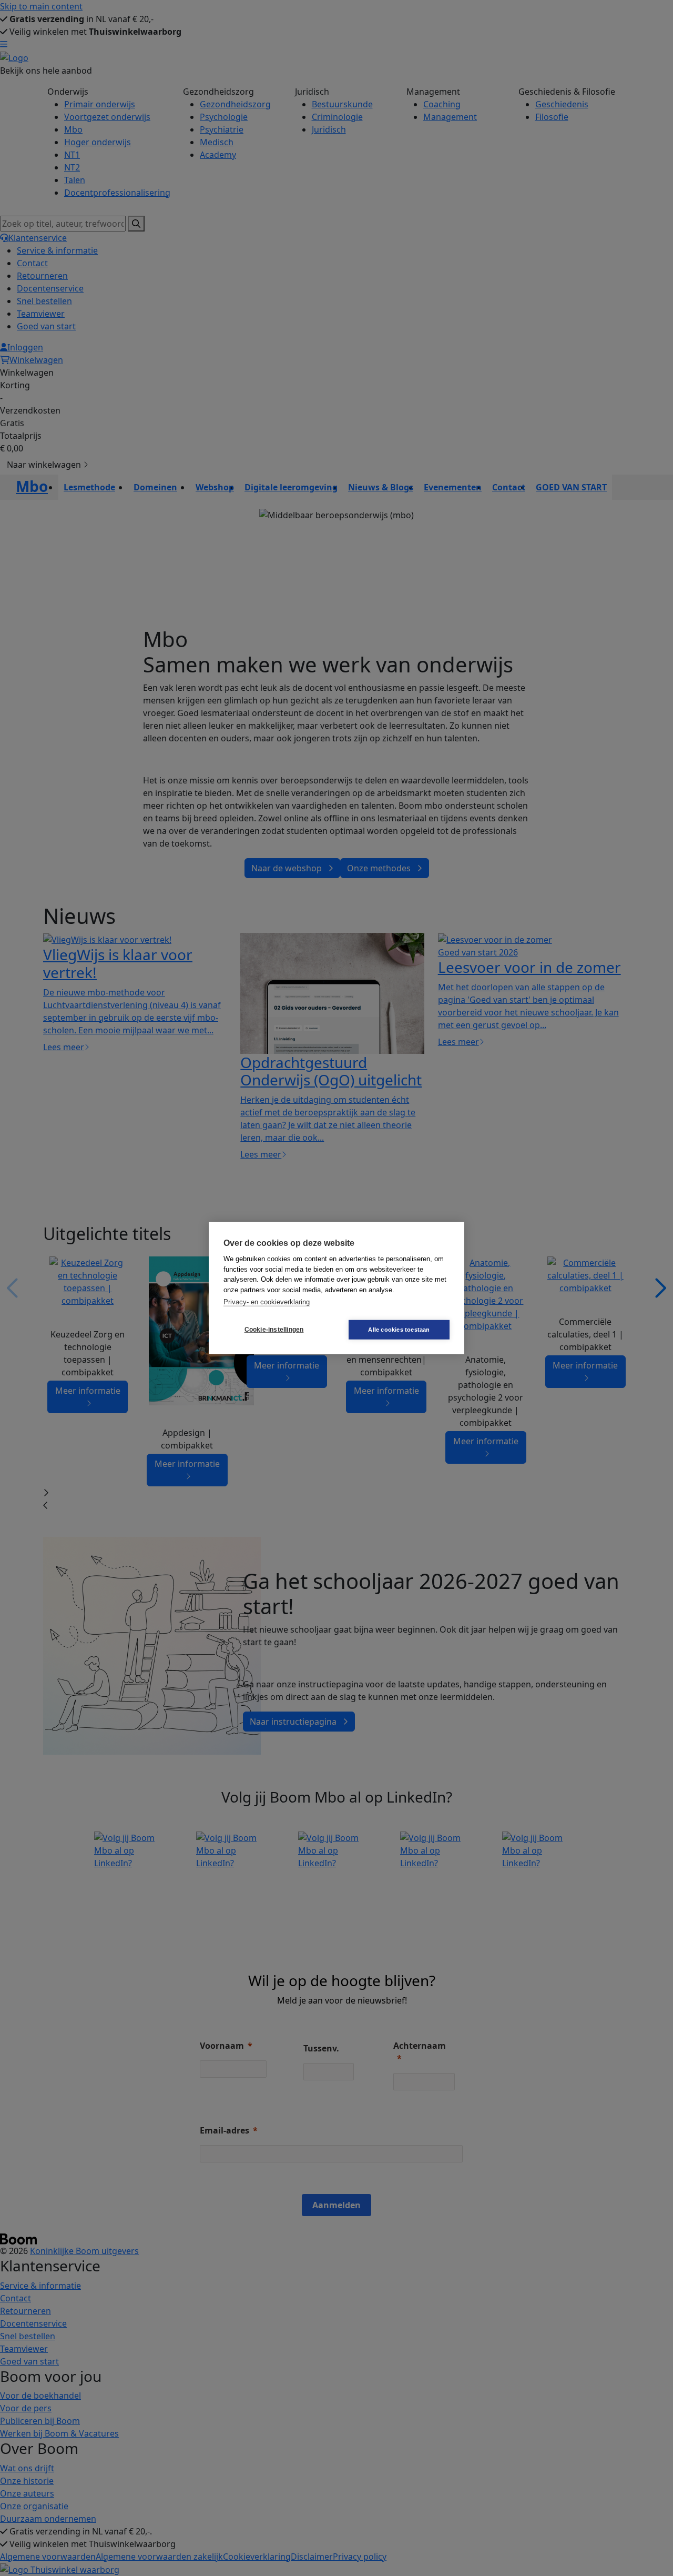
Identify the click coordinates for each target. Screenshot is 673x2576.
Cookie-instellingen (274, 1330)
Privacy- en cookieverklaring (267, 1302)
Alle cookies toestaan (399, 1329)
